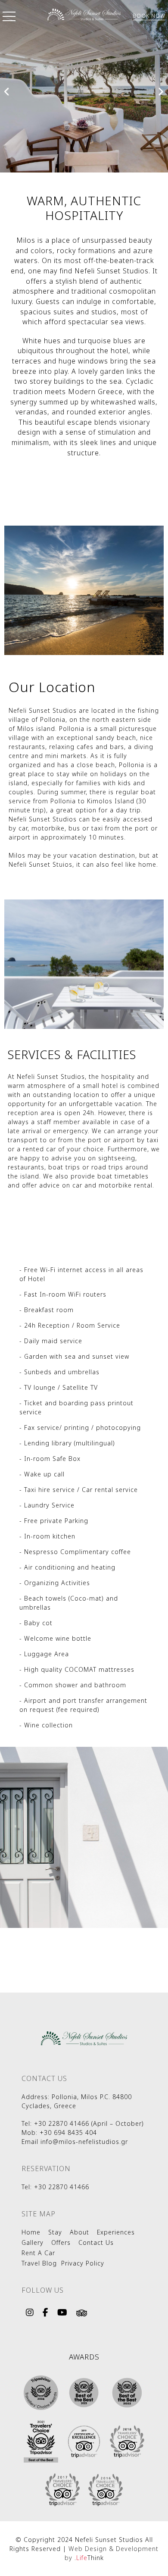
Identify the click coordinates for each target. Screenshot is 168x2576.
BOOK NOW (149, 16)
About (79, 2232)
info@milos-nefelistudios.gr (84, 2142)
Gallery (33, 2242)
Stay (55, 2232)
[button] (9, 18)
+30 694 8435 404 (68, 2133)
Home (31, 2232)
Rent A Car (38, 2253)
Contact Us (96, 2242)
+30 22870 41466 (62, 2123)
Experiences (116, 2232)
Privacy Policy (83, 2263)
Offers (61, 2242)
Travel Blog (39, 2263)
